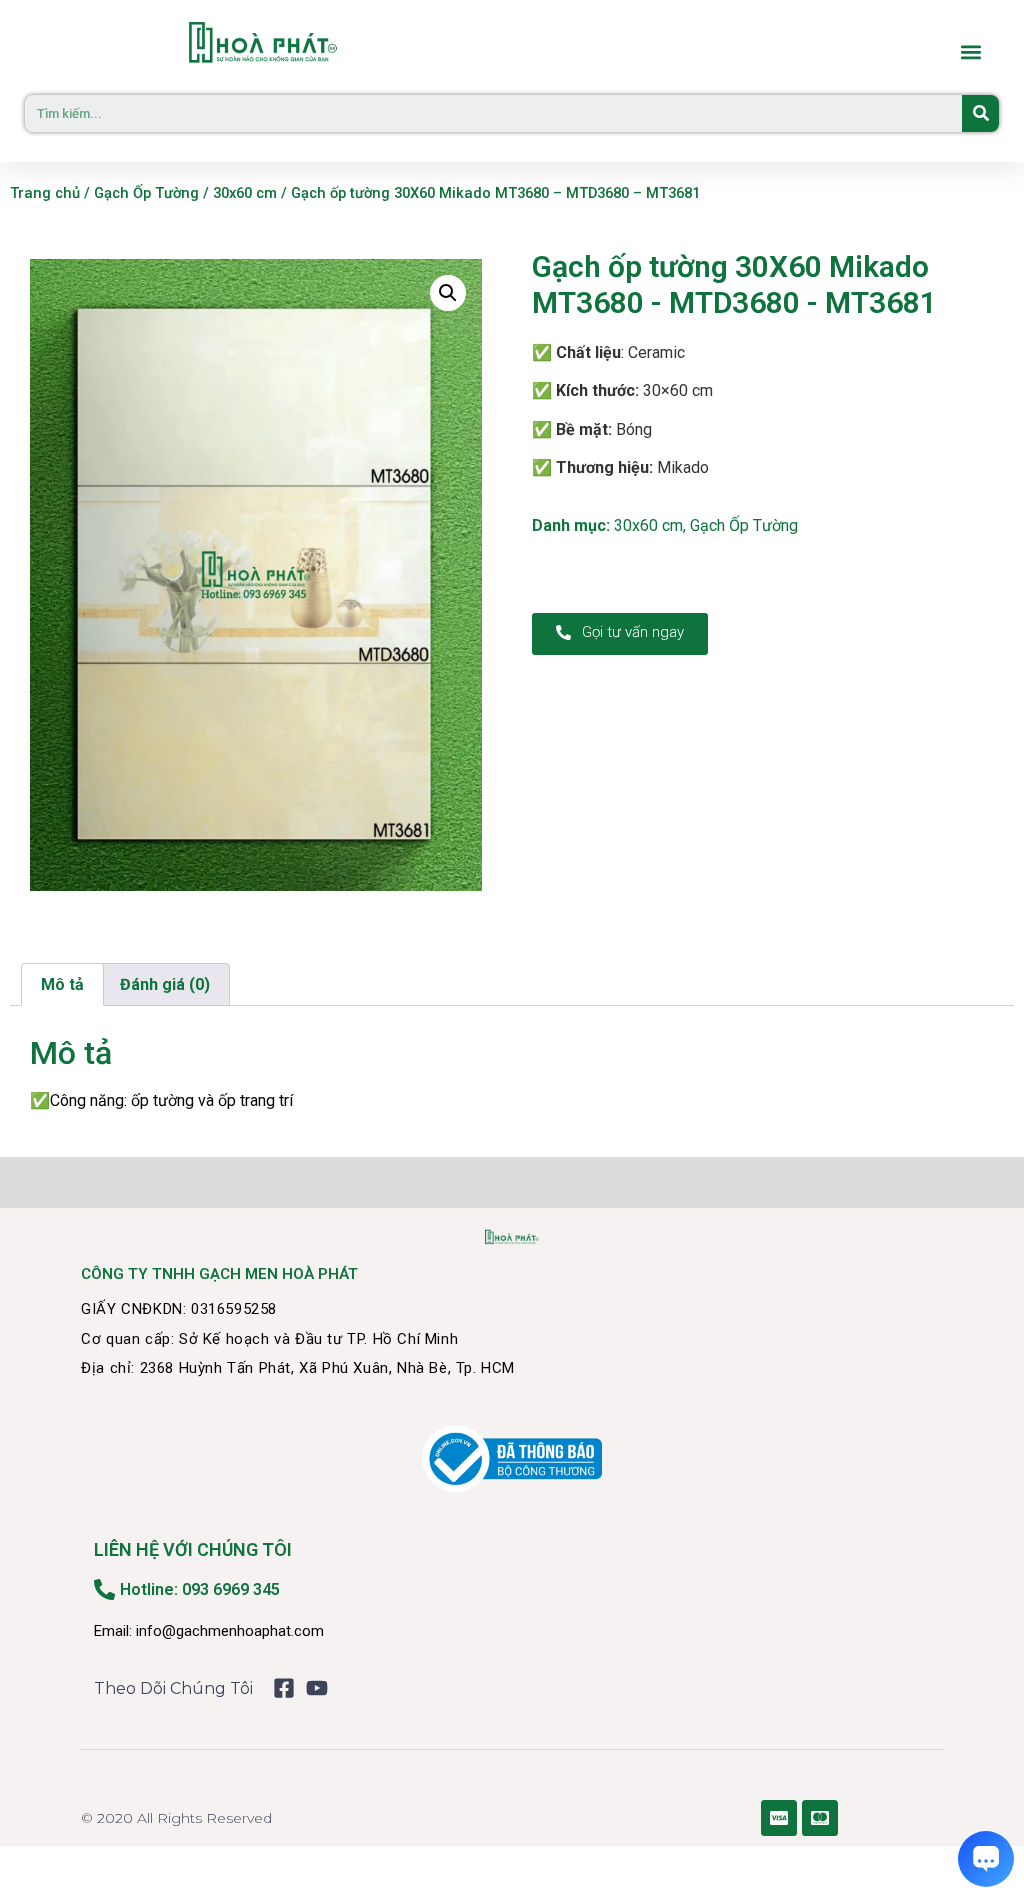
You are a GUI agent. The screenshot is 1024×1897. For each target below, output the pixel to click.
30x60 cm (245, 193)
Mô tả (62, 984)
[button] (970, 52)
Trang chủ (45, 193)
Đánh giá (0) (165, 984)
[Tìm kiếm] (980, 113)
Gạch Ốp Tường (146, 193)
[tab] (62, 985)
